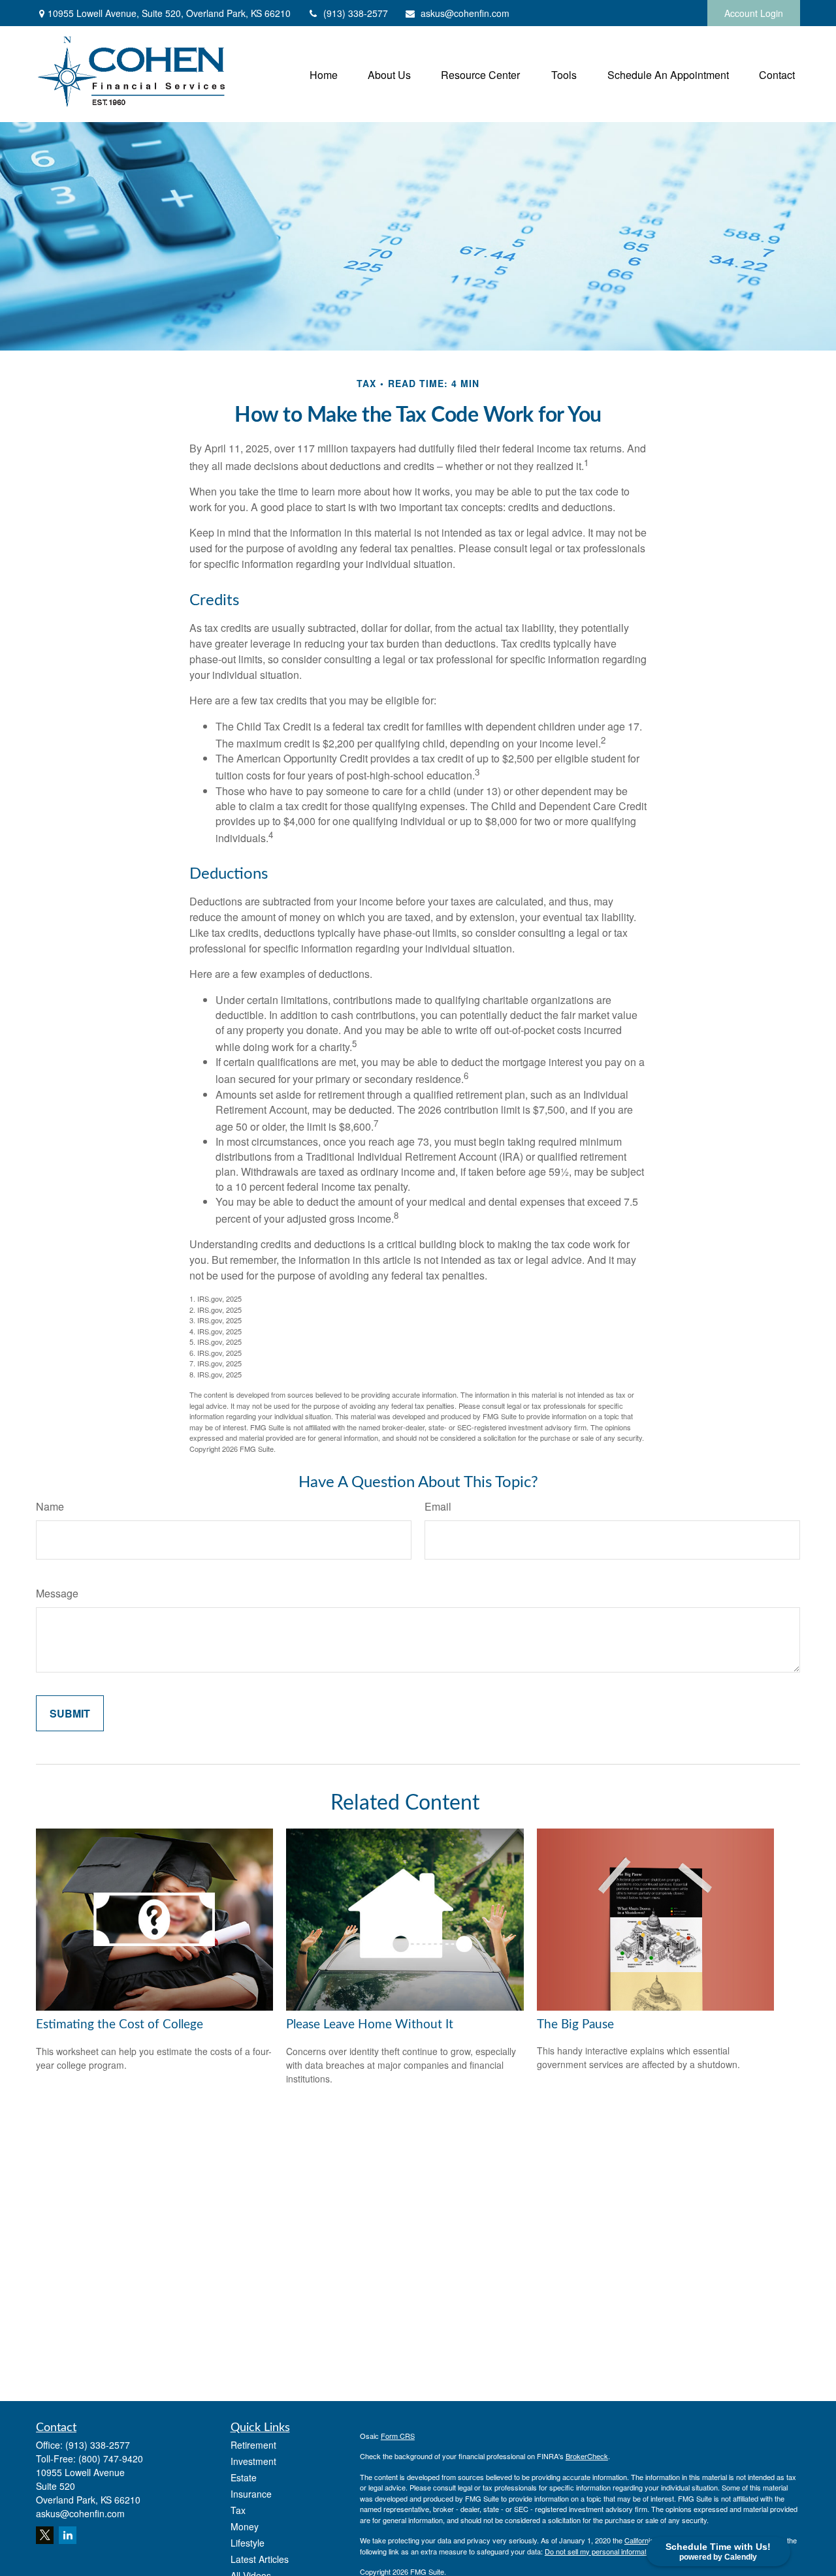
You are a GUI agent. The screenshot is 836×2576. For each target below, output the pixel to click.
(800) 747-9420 (111, 2458)
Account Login (754, 13)
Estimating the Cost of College (120, 2025)
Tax (238, 2510)
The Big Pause (575, 2025)
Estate (244, 2477)
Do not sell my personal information (600, 2551)
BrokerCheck (587, 2456)
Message (57, 1593)
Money (245, 2526)
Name (50, 1506)
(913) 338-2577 (356, 13)
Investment (253, 2461)
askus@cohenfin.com (465, 13)
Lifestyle (248, 2543)
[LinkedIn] (68, 2535)
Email (438, 1506)
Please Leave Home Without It (370, 2025)
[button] (324, 74)
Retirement (253, 2445)
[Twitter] (45, 2535)
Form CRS (398, 2436)
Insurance (251, 2494)
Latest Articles (260, 2559)
